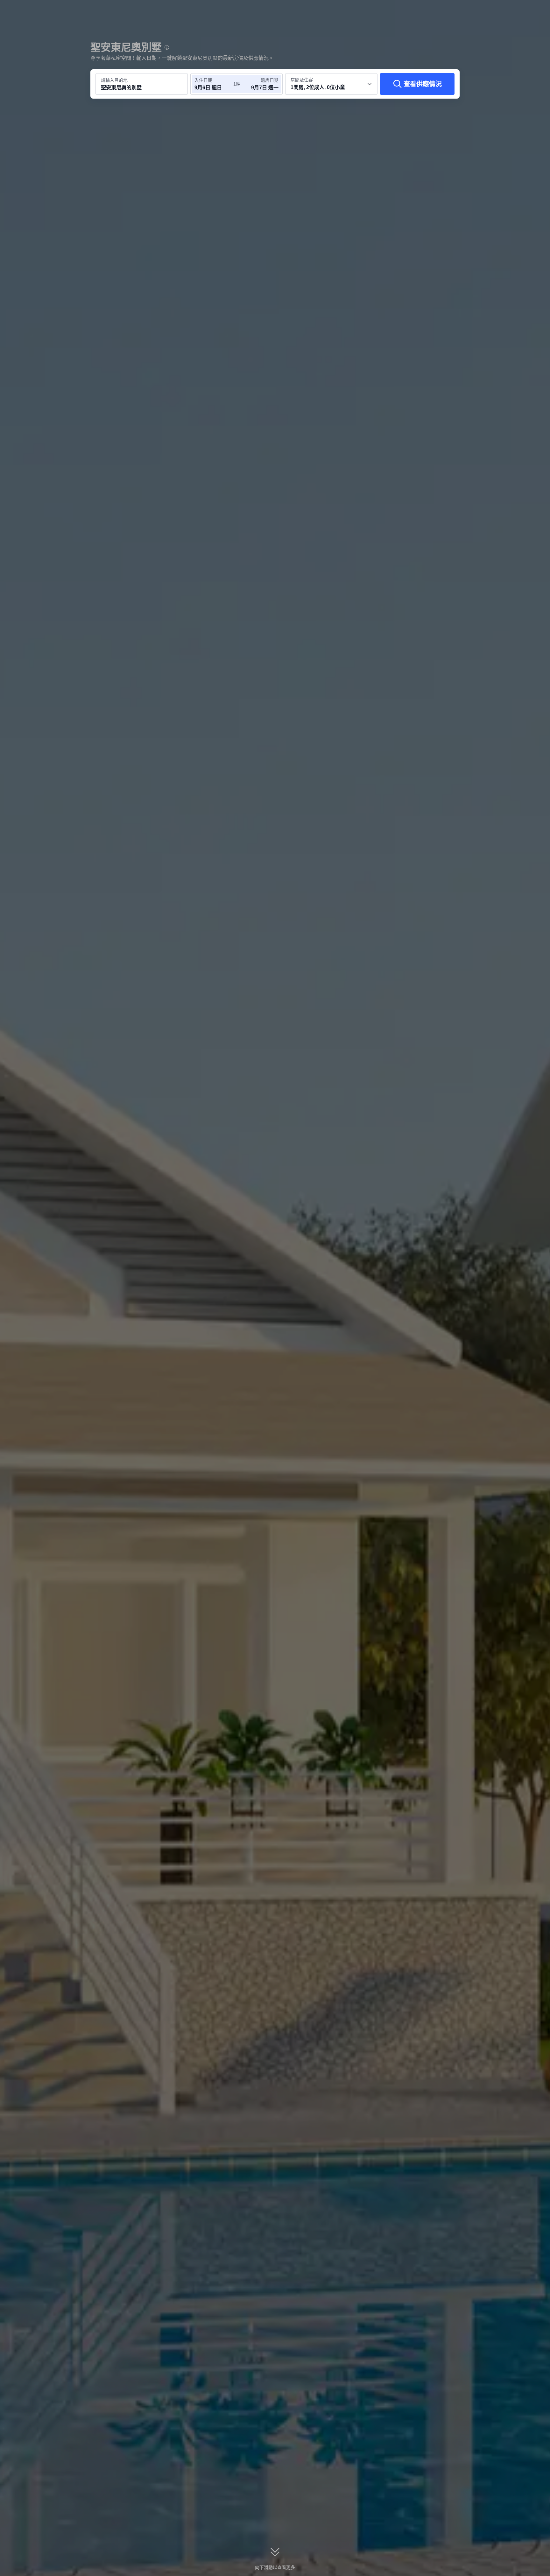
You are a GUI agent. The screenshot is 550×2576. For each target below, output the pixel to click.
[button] (507, 10)
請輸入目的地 (114, 80)
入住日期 (203, 80)
